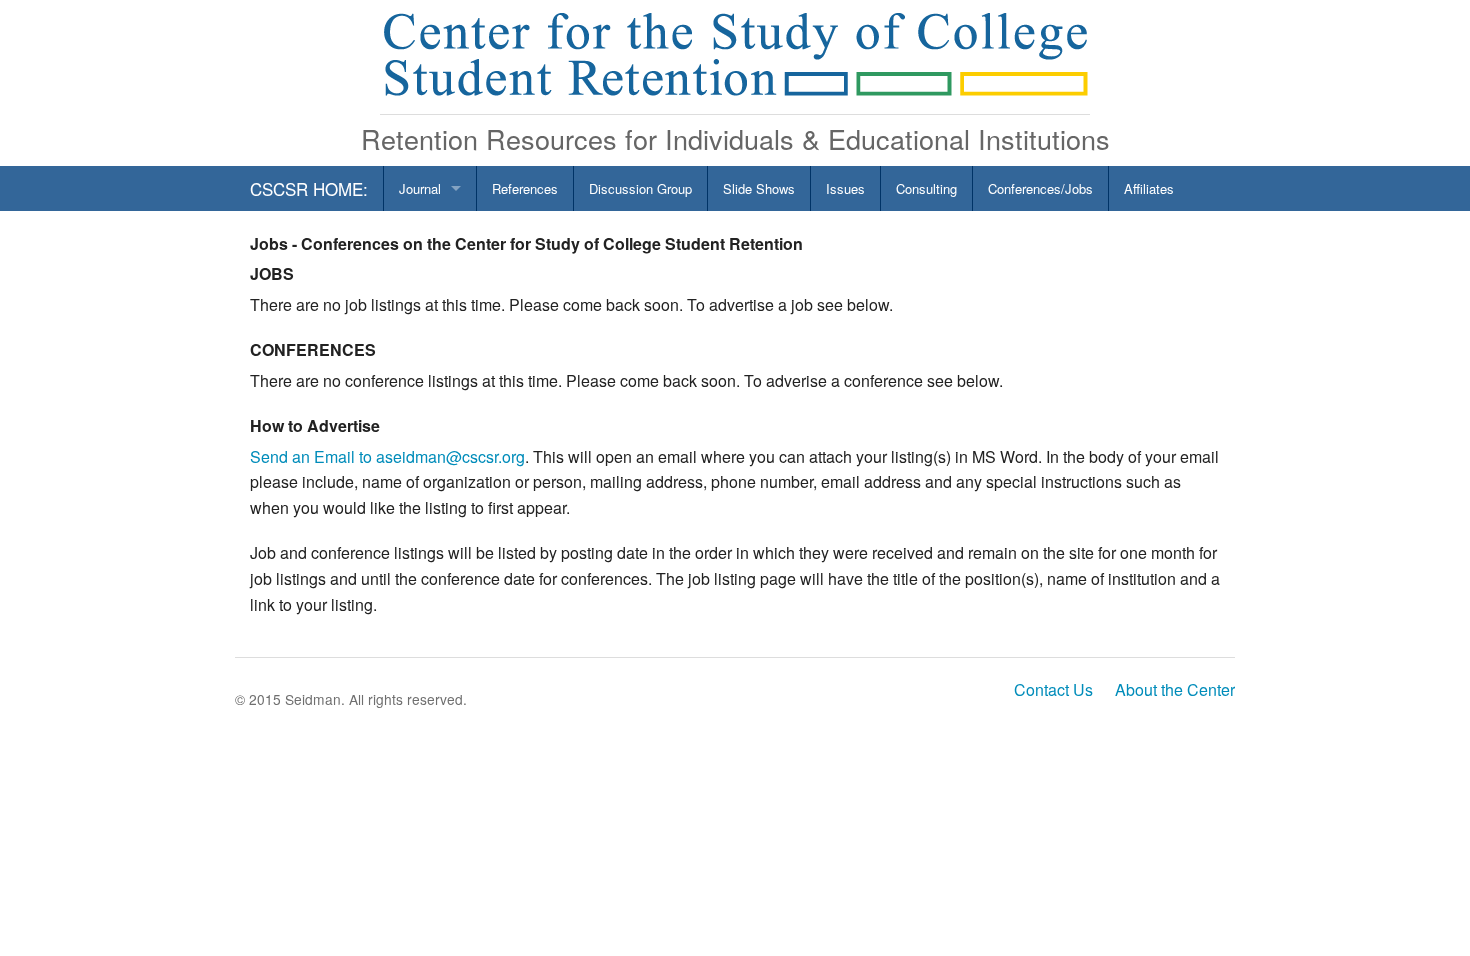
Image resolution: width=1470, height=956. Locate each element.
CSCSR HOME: (309, 188)
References (525, 188)
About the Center (1175, 689)
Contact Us (1053, 689)
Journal (420, 188)
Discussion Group (640, 188)
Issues (845, 188)
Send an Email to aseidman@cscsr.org (387, 456)
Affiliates (1149, 188)
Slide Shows (759, 188)
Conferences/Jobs (1040, 188)
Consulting (926, 188)
